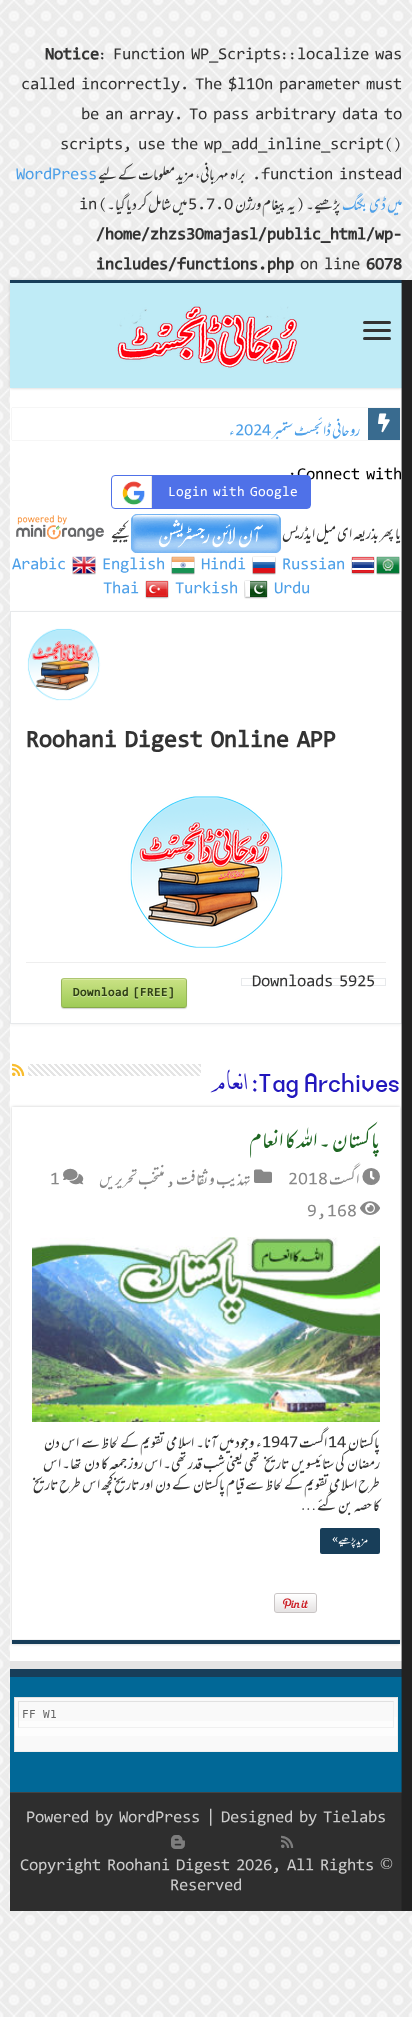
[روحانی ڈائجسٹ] (206, 335)
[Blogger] (178, 1842)
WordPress (159, 1817)
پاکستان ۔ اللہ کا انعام (314, 1139)
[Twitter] (244, 1842)
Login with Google (233, 492)
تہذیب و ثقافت (213, 1179)
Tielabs (354, 1817)
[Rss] (287, 1842)
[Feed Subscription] (18, 1070)
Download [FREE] (124, 992)
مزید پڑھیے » (350, 1540)
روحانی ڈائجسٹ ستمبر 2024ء (294, 430)
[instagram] (156, 1842)
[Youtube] (200, 1842)
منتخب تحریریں (132, 1179)
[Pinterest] (222, 1842)
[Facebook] (266, 1842)
